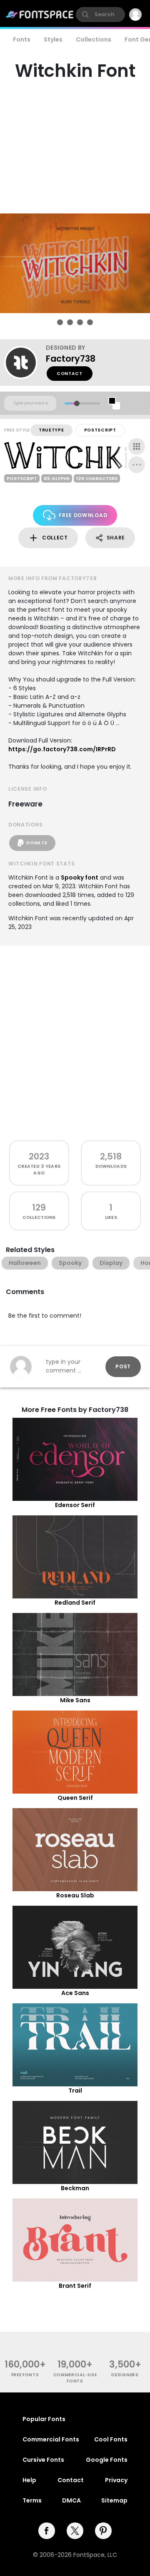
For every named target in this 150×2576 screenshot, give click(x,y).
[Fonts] (40, 15)
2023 (39, 1156)
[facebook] (47, 2531)
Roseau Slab (75, 1895)
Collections (94, 39)
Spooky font (80, 877)
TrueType (51, 430)
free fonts (25, 2375)
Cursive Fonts (43, 2460)
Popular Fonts (44, 2419)
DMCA (71, 2500)
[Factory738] (25, 363)
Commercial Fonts (51, 2439)
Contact (70, 374)
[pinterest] (103, 2531)
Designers (125, 2375)
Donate (37, 843)
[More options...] (137, 465)
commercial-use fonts (75, 2378)
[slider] (77, 403)
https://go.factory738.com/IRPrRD (62, 749)
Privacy (116, 2480)
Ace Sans (75, 1993)
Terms (32, 2500)
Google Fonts (107, 2460)
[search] (100, 15)
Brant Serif (75, 2286)
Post (123, 1366)
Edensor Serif (75, 1505)
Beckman (75, 2188)
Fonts (22, 39)
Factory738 (71, 359)
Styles (53, 39)
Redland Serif (75, 1603)
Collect (55, 538)
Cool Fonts (111, 2439)
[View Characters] (137, 446)
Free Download (83, 515)
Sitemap (114, 2500)
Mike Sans (75, 1700)
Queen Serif (75, 1798)
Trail (75, 2091)
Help (29, 2480)
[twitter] (75, 2531)
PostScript (100, 430)
